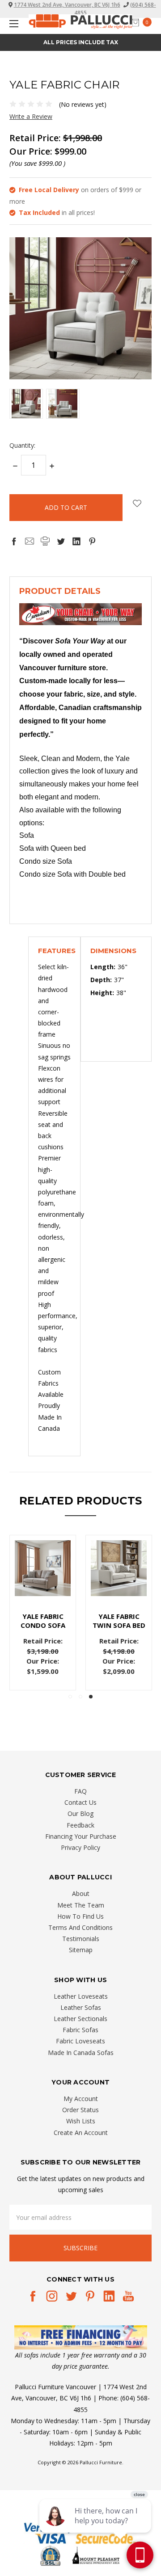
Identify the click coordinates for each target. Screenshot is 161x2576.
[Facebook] (14, 541)
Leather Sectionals (80, 2019)
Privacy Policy (80, 1847)
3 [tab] (91, 1697)
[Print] (45, 541)
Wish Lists (81, 2121)
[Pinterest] (92, 541)
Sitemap (81, 1950)
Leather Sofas (81, 2007)
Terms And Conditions (80, 1927)
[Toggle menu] (12, 23)
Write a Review (31, 116)
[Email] (30, 541)
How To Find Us (80, 1916)
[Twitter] (61, 541)
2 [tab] (80, 1697)
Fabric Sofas (80, 2030)
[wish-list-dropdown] (137, 503)
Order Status (80, 2110)
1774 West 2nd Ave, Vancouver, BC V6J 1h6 (67, 5)
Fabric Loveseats (80, 2041)
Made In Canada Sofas (81, 2053)
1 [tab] (70, 1697)
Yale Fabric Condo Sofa (43, 1621)
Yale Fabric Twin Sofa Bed (119, 1621)
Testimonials (81, 1939)
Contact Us (80, 1802)
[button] (81, 2337)
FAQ (80, 1791)
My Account (81, 2099)
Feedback (80, 1825)
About (81, 1893)
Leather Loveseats (81, 1996)
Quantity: (22, 445)
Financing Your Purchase (81, 1836)
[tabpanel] (119, 1613)
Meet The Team (81, 1905)
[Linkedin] (76, 541)
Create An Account (81, 2133)
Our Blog (80, 1813)
